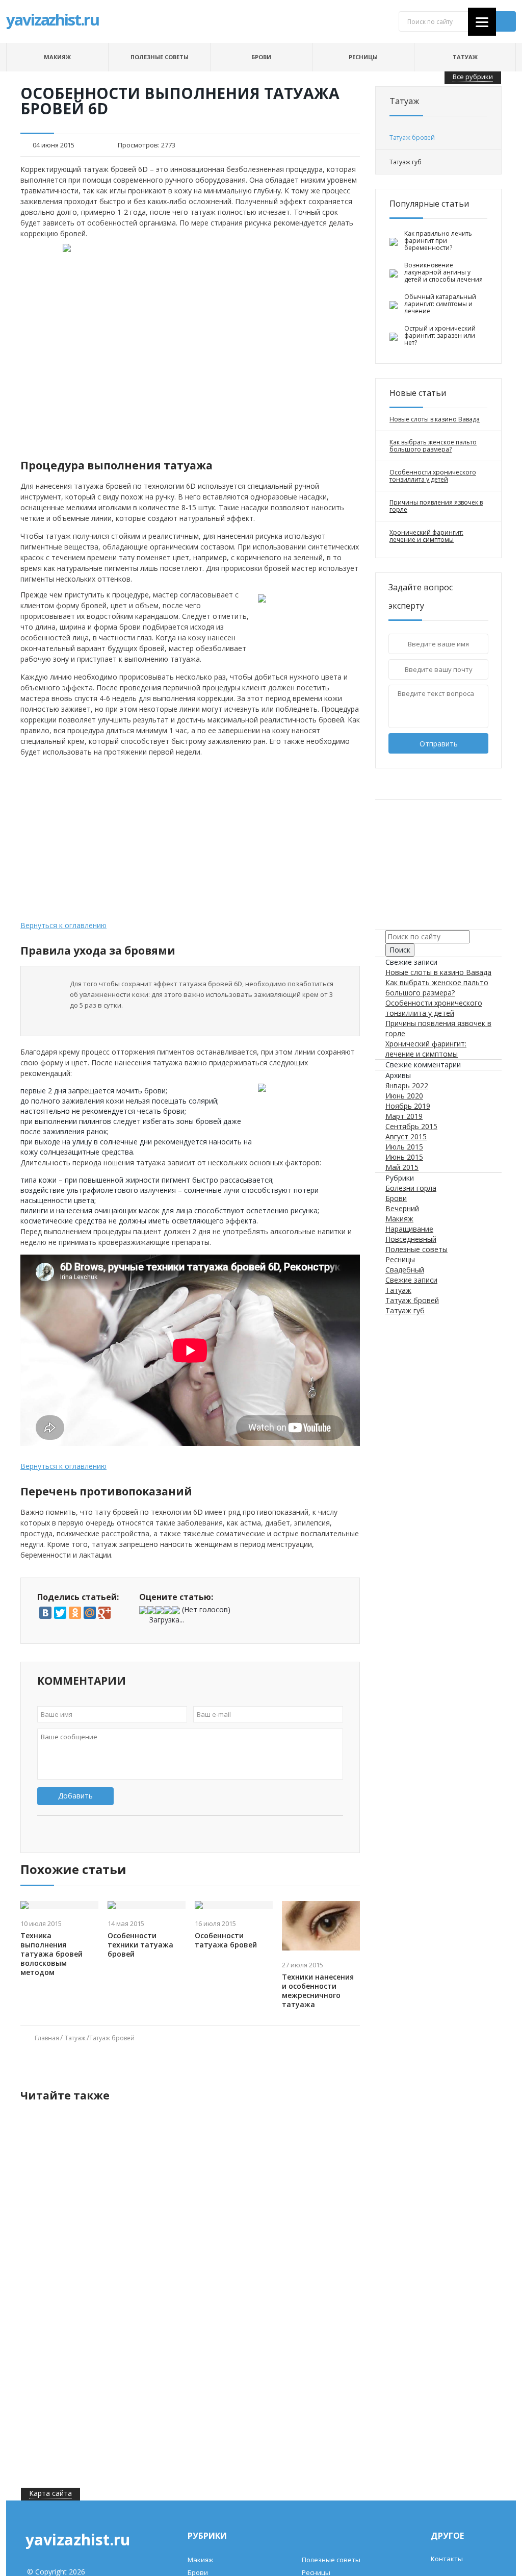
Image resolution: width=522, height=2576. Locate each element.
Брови (261, 57)
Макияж (57, 57)
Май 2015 (402, 1167)
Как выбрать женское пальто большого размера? (433, 446)
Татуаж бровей (112, 2038)
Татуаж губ (405, 1310)
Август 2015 (406, 1136)
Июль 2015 (404, 1147)
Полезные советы (160, 57)
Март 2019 (404, 1116)
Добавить (75, 1796)
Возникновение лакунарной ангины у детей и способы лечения (443, 272)
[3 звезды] (160, 1610)
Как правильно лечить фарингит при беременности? (438, 241)
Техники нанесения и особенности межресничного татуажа (318, 1991)
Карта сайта (50, 2493)
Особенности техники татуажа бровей (140, 1945)
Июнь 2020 (404, 1096)
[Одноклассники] (75, 1613)
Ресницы (363, 57)
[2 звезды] (151, 1610)
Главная (47, 2038)
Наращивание (409, 1229)
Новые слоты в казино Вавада (435, 419)
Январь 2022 (407, 1085)
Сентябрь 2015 (411, 1126)
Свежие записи (411, 1280)
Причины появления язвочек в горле (436, 506)
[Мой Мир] (90, 1613)
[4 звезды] (168, 1610)
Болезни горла (411, 1188)
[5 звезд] (176, 1610)
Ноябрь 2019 (408, 1106)
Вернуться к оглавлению (63, 925)
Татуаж (465, 57)
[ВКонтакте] (45, 1613)
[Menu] (482, 22)
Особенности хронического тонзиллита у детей (433, 476)
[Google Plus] (105, 1613)
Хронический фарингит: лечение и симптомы (426, 536)
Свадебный (405, 1270)
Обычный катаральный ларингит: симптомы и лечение (440, 304)
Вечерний (402, 1208)
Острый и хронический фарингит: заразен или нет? (440, 336)
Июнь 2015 (404, 1157)
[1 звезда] (143, 1610)
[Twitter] (60, 1613)
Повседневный (411, 1239)
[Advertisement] (190, 428)
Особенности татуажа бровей (226, 1940)
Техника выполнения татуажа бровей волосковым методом (51, 1954)
